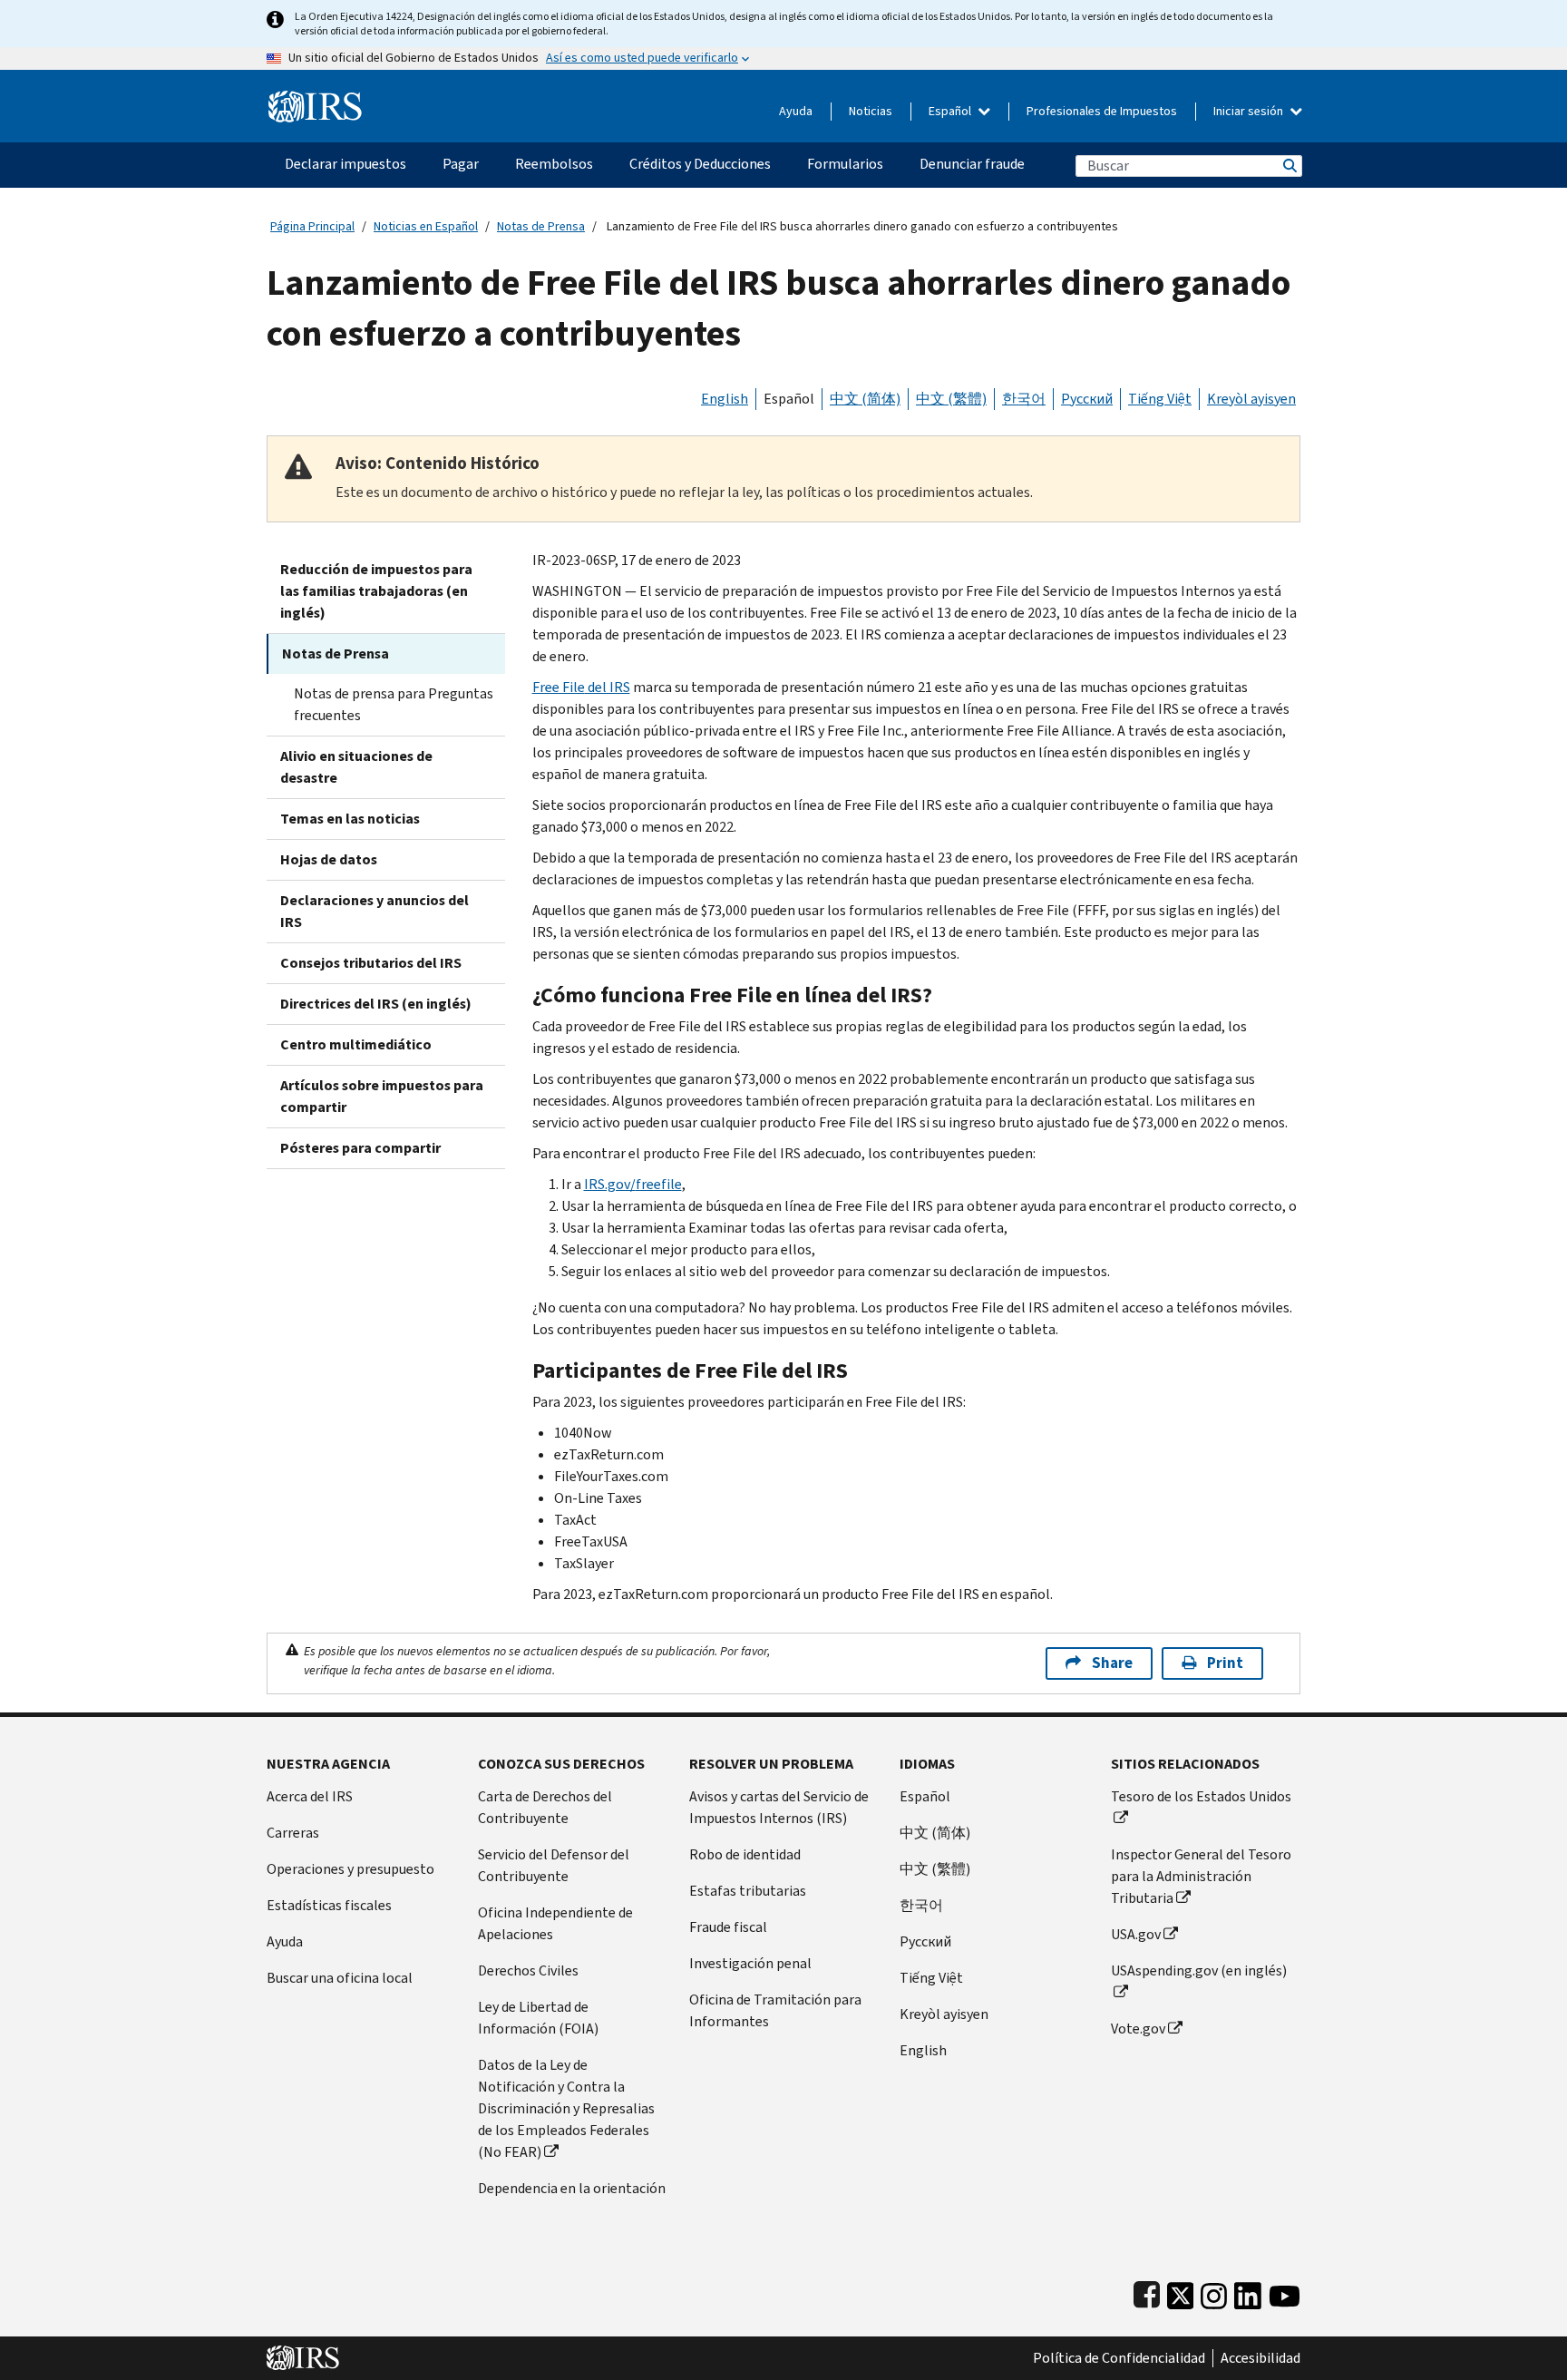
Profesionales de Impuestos (1102, 111)
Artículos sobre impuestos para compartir (382, 1096)
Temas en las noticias (350, 819)
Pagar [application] (461, 164)
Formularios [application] (845, 164)
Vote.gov (1138, 2029)
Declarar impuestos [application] (346, 164)
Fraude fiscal (728, 1927)
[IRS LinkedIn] (1248, 2292)
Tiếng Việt (1160, 399)
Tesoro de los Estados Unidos (1201, 1796)
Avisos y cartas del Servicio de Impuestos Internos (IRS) (779, 1807)
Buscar (1289, 166)
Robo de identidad (745, 1854)
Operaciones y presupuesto (350, 1869)
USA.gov (1136, 1934)
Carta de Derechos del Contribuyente (545, 1807)
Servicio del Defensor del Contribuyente (554, 1865)
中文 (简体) (865, 399)
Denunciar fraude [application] (972, 164)
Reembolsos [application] (554, 164)
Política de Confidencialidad (1119, 2358)
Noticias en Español (426, 226)
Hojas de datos (329, 859)
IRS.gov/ (633, 1184)
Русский (1087, 399)
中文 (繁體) (951, 399)
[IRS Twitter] (1181, 2292)
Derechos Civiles (528, 1970)
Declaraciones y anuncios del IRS (375, 911)
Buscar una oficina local (340, 1978)
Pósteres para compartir (360, 1148)
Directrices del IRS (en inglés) (376, 1004)
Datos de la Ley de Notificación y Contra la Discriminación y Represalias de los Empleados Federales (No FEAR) (566, 2108)
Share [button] (1112, 1663)
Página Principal (312, 226)
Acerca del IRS (310, 1796)
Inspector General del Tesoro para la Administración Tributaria (1201, 1876)
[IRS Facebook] (1147, 2292)
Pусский (925, 1941)
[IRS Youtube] (1285, 2292)
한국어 (1024, 399)
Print (1225, 1663)
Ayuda (796, 111)
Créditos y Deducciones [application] (700, 164)
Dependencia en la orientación (572, 2188)
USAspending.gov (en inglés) (1199, 1970)
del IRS (581, 687)
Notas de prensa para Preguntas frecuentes (394, 704)
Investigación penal (750, 1963)
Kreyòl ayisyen (1251, 399)
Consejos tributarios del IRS (371, 963)
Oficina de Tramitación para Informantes (775, 2010)
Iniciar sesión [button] (1250, 111)
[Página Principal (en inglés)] (315, 99)
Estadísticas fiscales (329, 1905)
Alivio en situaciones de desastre (356, 767)
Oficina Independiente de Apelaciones (555, 1923)
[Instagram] (1214, 2292)
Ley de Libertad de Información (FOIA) (538, 2018)
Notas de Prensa (541, 226)
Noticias (871, 111)
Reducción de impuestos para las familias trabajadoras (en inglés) (376, 591)
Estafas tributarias (748, 1891)
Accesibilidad (1260, 2358)
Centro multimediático (356, 1044)
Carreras (293, 1833)
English (725, 399)
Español (951, 111)
